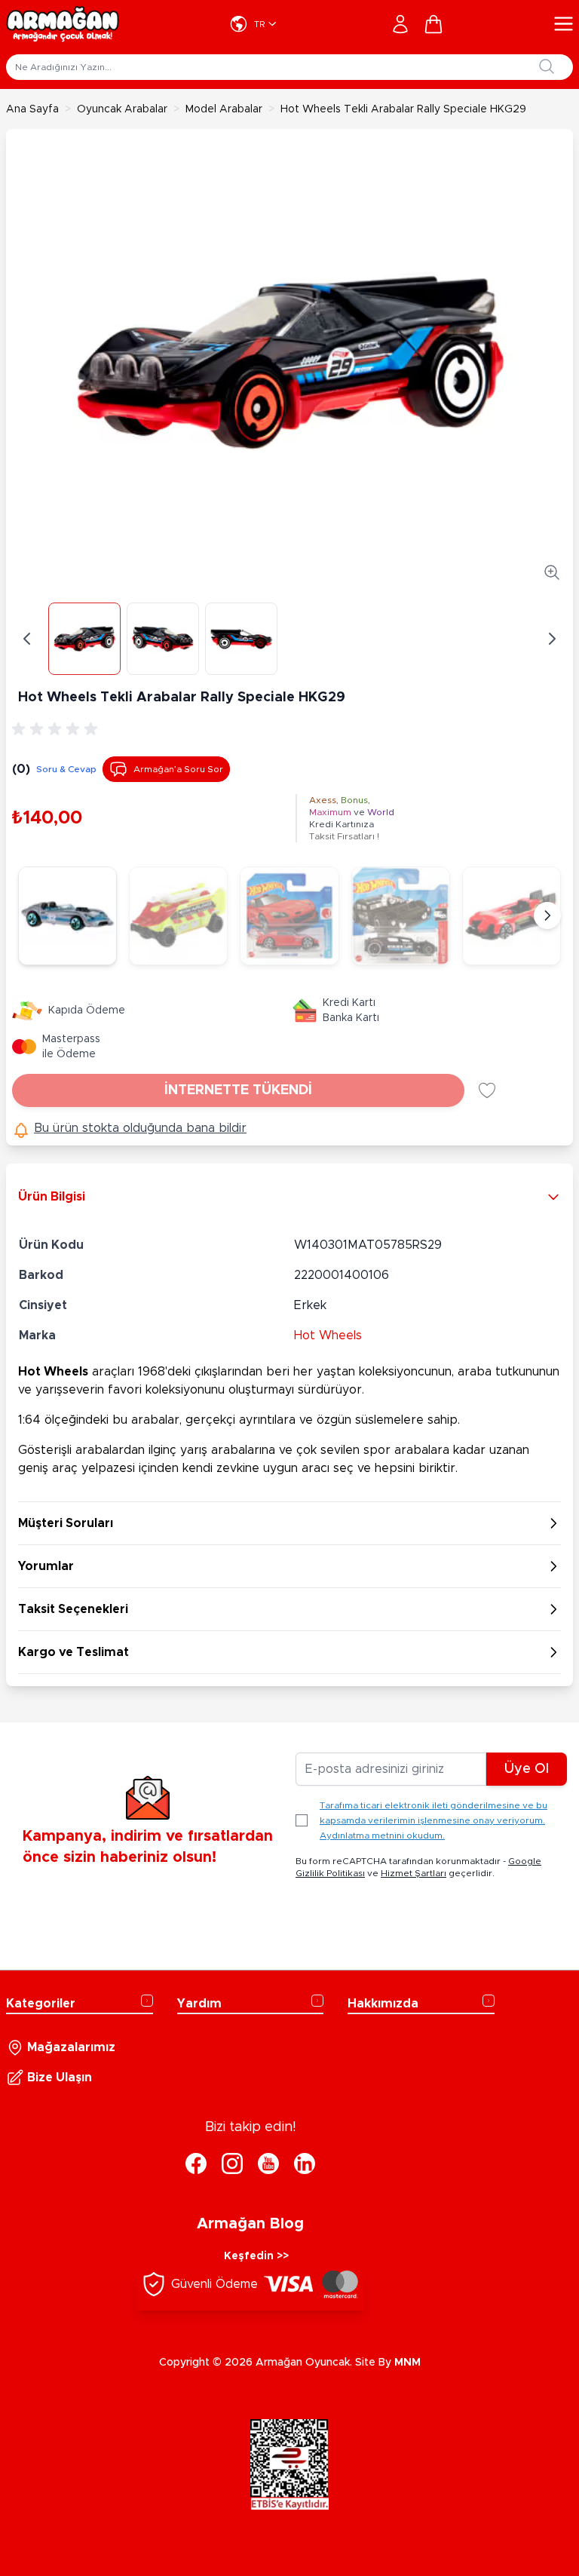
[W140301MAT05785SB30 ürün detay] (178, 916)
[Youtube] (268, 2164)
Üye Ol (527, 1769)
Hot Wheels (328, 1336)
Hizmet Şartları (414, 1873)
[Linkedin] (305, 2164)
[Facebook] (196, 2164)
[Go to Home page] (63, 24)
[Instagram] (232, 2164)
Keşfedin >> (256, 2256)
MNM (407, 2363)
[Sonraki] (547, 915)
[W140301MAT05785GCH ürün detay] (67, 916)
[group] (57, 729)
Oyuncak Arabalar (122, 109)
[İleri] (552, 639)
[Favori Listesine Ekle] (487, 1090)
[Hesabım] (400, 24)
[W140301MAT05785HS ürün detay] (289, 916)
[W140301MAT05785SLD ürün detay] (401, 916)
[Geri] (27, 639)
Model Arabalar (224, 109)
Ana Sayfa (32, 109)
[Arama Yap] (547, 66)
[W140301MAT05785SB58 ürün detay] (512, 916)
